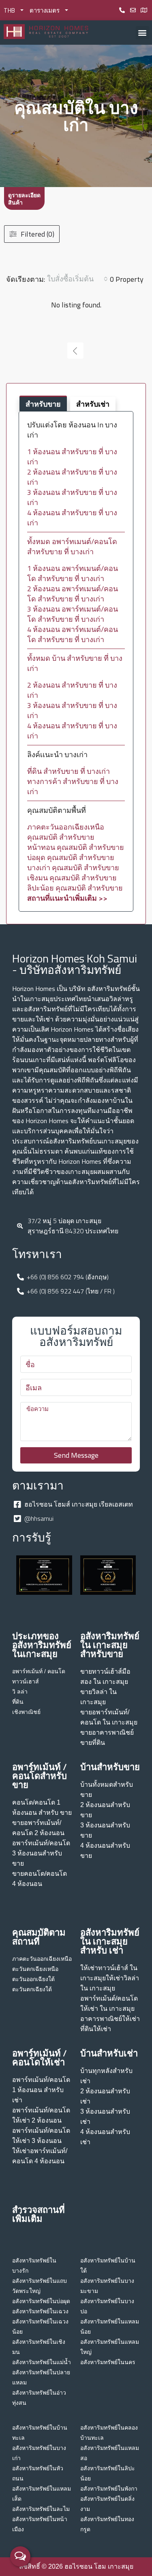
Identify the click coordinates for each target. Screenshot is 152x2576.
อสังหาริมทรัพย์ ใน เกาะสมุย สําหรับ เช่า (110, 1941)
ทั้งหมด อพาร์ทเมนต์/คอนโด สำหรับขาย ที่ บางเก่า (72, 547)
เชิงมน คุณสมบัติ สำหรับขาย (72, 878)
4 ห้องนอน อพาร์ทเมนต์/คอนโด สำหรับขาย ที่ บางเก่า (73, 634)
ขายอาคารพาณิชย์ (107, 1732)
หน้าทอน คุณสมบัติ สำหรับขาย (76, 847)
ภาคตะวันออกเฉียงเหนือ (42, 1959)
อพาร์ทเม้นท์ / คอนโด (39, 1671)
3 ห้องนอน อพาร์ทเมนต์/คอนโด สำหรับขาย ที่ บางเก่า (73, 614)
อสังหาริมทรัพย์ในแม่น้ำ (42, 2362)
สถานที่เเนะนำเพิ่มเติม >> (67, 898)
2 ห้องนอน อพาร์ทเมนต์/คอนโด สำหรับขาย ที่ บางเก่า (73, 594)
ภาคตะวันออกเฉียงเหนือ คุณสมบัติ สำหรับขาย (66, 832)
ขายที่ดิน (93, 1743)
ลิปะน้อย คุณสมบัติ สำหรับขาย (75, 888)
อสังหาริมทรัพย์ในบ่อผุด (41, 2301)
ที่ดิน (18, 1702)
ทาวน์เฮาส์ (26, 1681)
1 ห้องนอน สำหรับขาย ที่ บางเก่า (72, 457)
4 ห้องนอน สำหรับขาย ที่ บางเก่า (72, 518)
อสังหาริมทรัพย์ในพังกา (109, 2489)
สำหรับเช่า (93, 404)
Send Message (76, 1455)
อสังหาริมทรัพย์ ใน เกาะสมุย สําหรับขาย (110, 1645)
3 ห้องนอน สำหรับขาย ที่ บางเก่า (72, 497)
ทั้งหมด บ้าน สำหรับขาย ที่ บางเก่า (75, 663)
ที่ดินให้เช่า (96, 2029)
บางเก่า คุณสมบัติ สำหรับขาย (73, 868)
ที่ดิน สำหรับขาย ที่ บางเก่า (69, 771)
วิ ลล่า (20, 1692)
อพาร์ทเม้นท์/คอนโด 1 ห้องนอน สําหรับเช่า (41, 2090)
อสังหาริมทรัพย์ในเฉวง (40, 2311)
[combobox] (77, 279)
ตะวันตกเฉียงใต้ (32, 1989)
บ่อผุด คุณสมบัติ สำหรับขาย (71, 857)
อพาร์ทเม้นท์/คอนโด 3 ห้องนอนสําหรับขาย (41, 1853)
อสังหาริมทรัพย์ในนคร (108, 2362)
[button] (142, 33)
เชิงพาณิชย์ (26, 1712)
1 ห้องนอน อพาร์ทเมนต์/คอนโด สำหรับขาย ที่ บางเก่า (73, 573)
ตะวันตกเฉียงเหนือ (35, 1969)
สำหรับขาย (43, 404)
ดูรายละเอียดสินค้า (24, 199)
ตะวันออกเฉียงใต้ (33, 1979)
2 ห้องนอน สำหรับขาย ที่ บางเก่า (72, 477)
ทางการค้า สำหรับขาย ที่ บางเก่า (73, 786)
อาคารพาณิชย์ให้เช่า (110, 2019)
